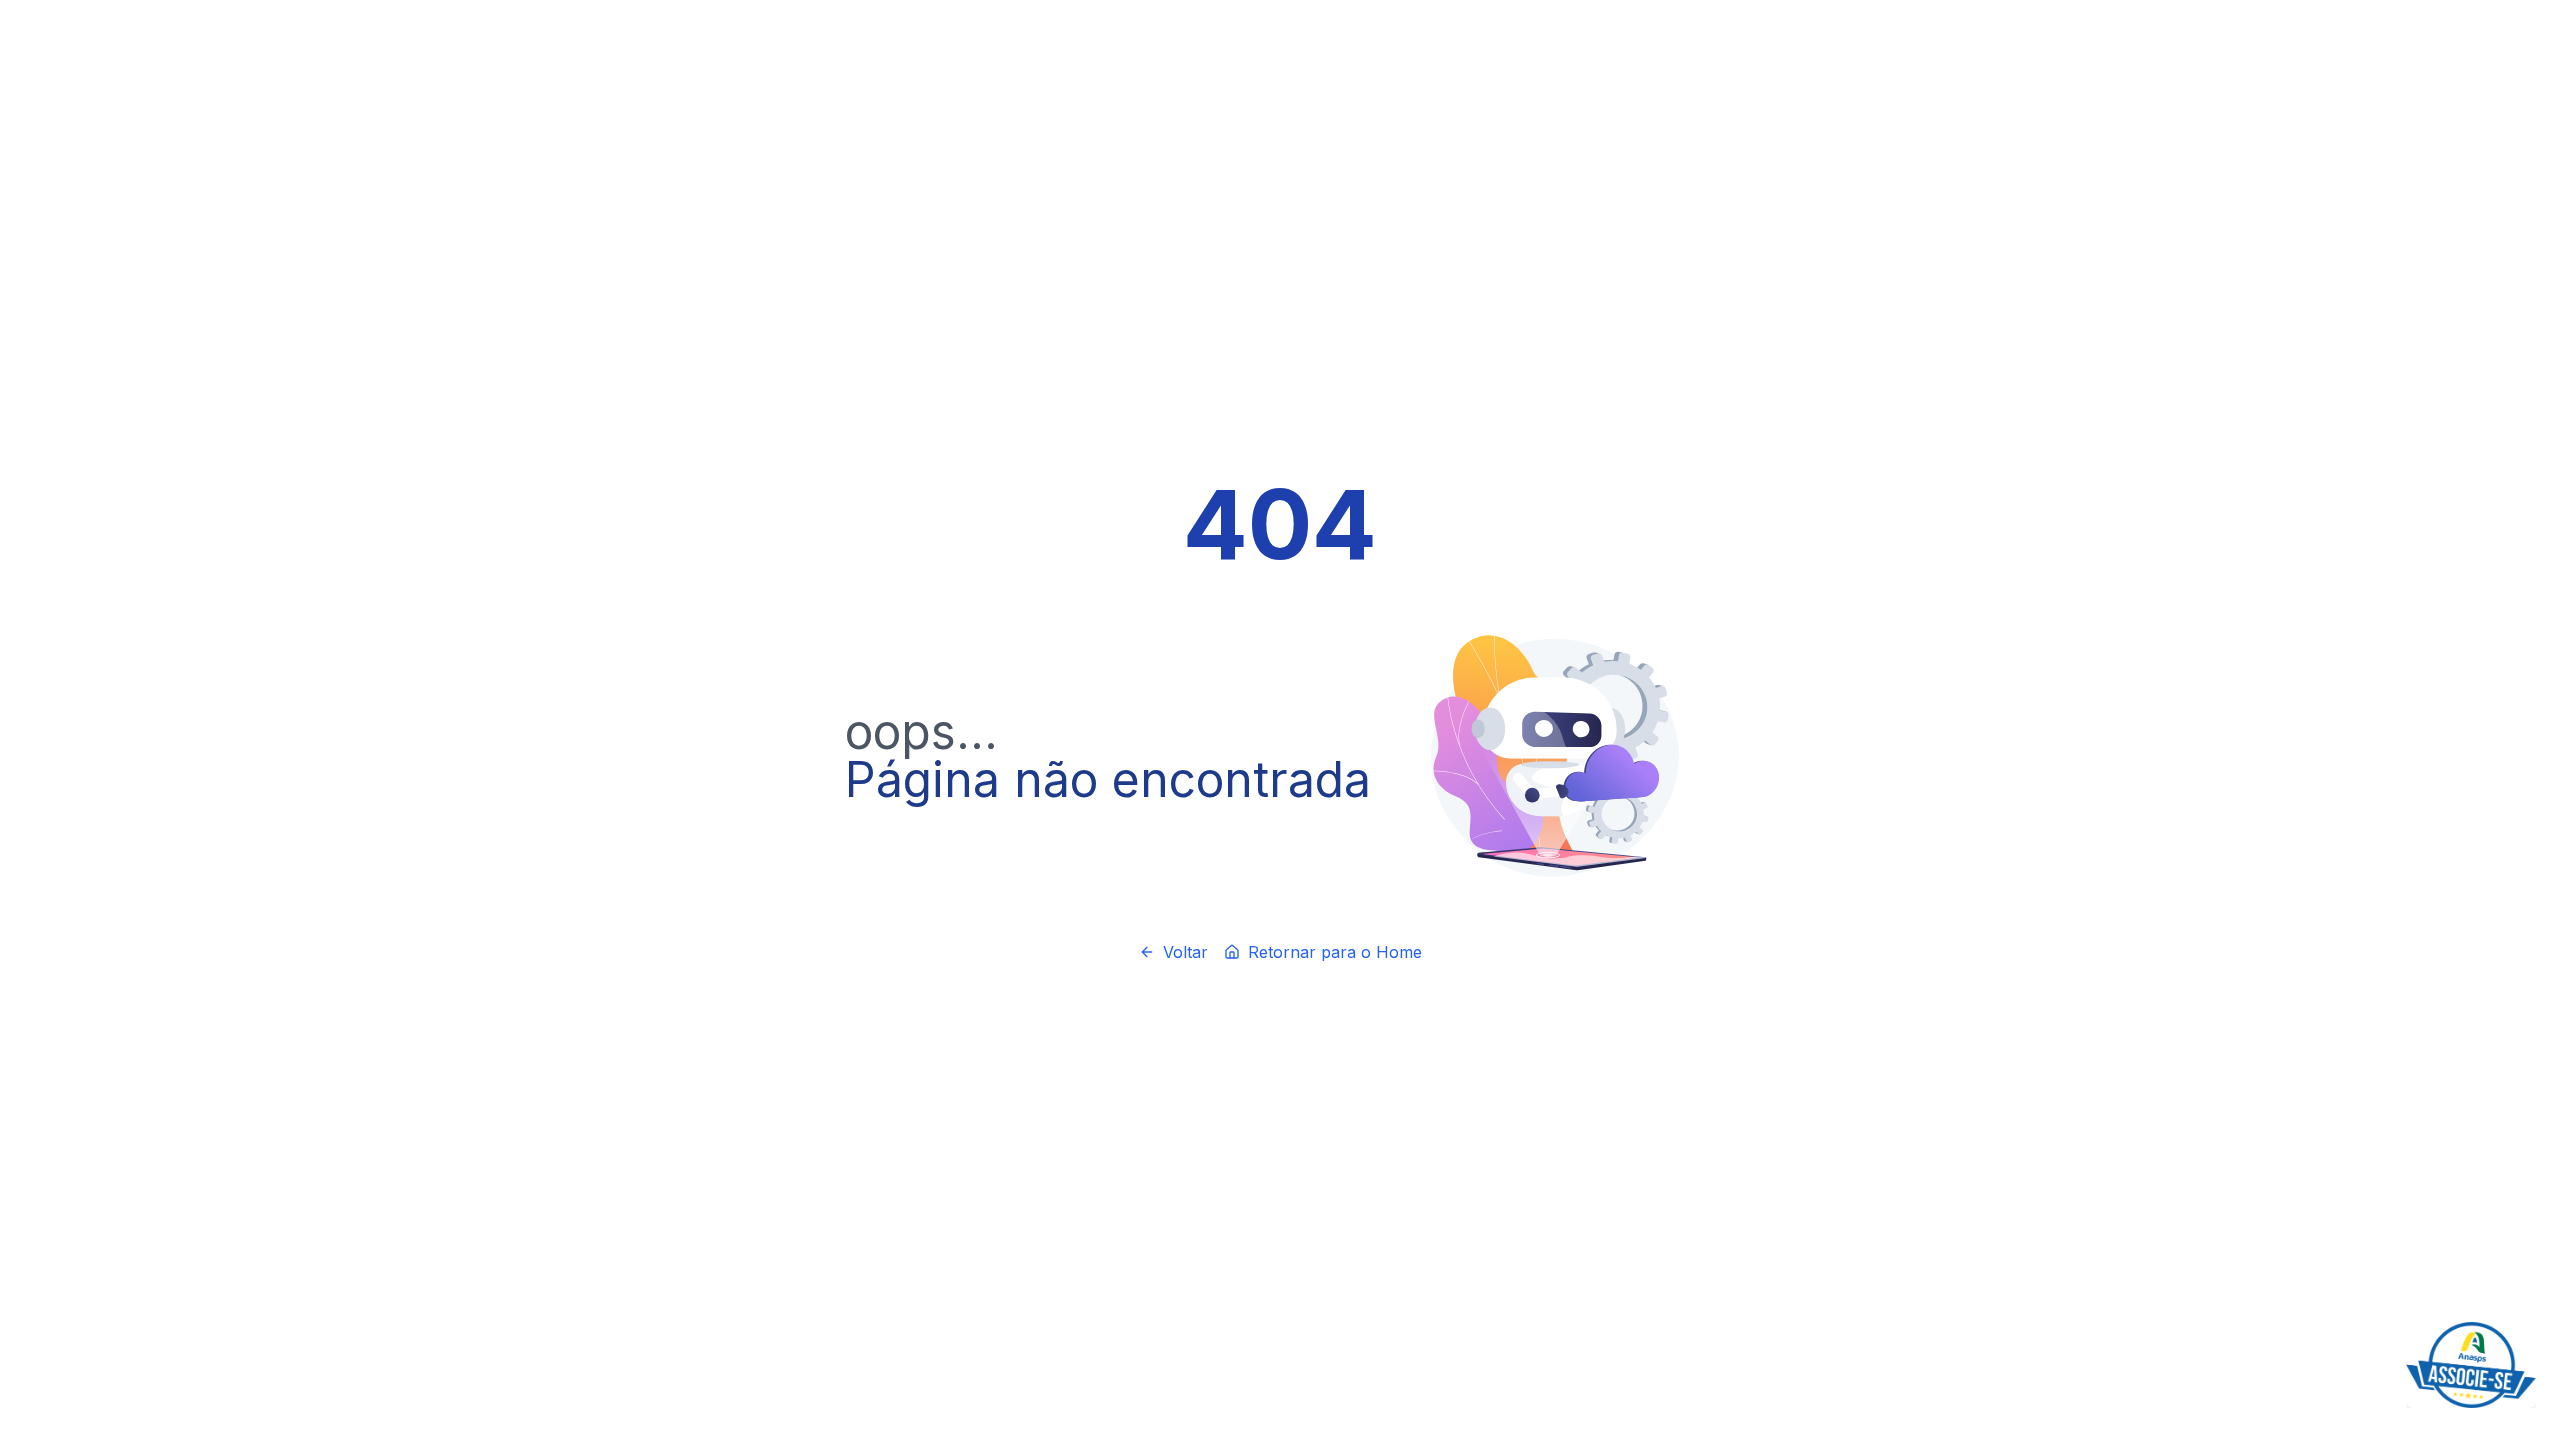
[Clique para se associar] (2471, 1365)
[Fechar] (2532, 1326)
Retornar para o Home (1335, 952)
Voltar (1185, 952)
